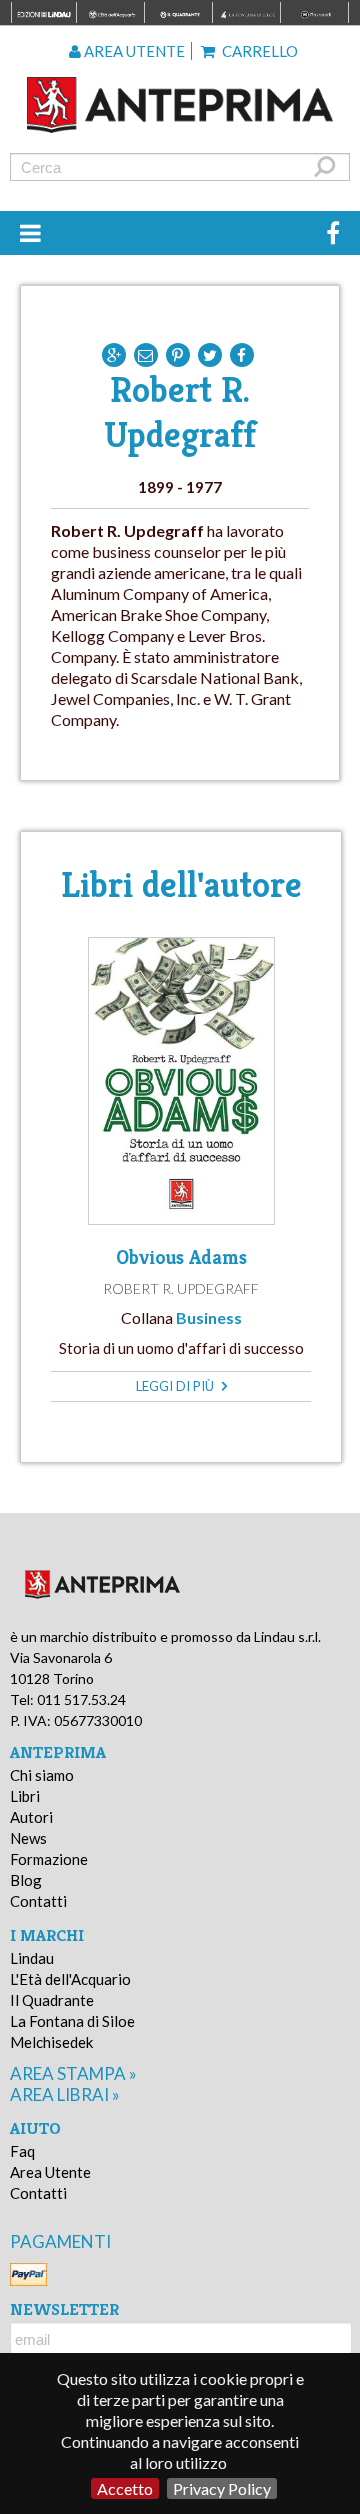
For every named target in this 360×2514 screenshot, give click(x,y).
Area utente (133, 51)
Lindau (32, 1958)
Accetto (125, 2488)
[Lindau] (180, 105)
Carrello (258, 51)
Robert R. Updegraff (181, 1288)
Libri (25, 1796)
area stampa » (73, 2073)
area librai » (65, 2094)
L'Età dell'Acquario (70, 1979)
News (28, 1838)
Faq (22, 2151)
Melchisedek (51, 2042)
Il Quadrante (52, 2000)
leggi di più (176, 1386)
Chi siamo (42, 1775)
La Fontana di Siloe (72, 2021)
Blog (26, 1880)
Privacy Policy (222, 2488)
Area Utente (50, 2172)
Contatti (38, 1901)
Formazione (49, 1859)
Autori (31, 1817)
